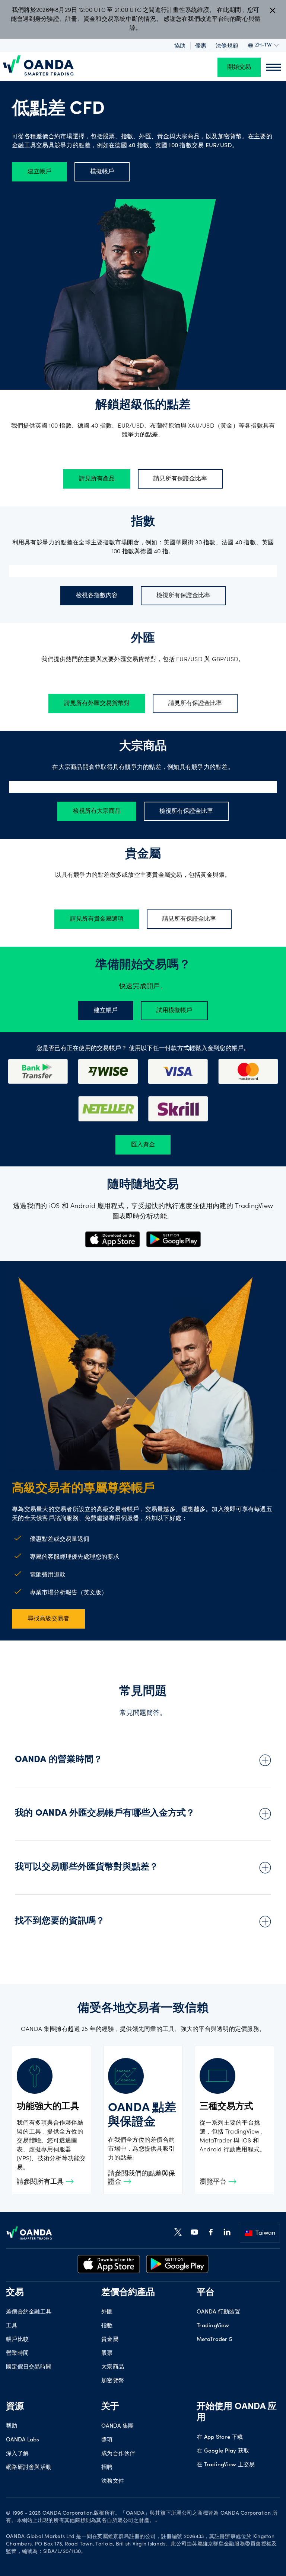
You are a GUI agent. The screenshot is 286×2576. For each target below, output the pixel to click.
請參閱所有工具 (41, 2182)
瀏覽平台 (214, 2182)
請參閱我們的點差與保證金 (142, 2178)
